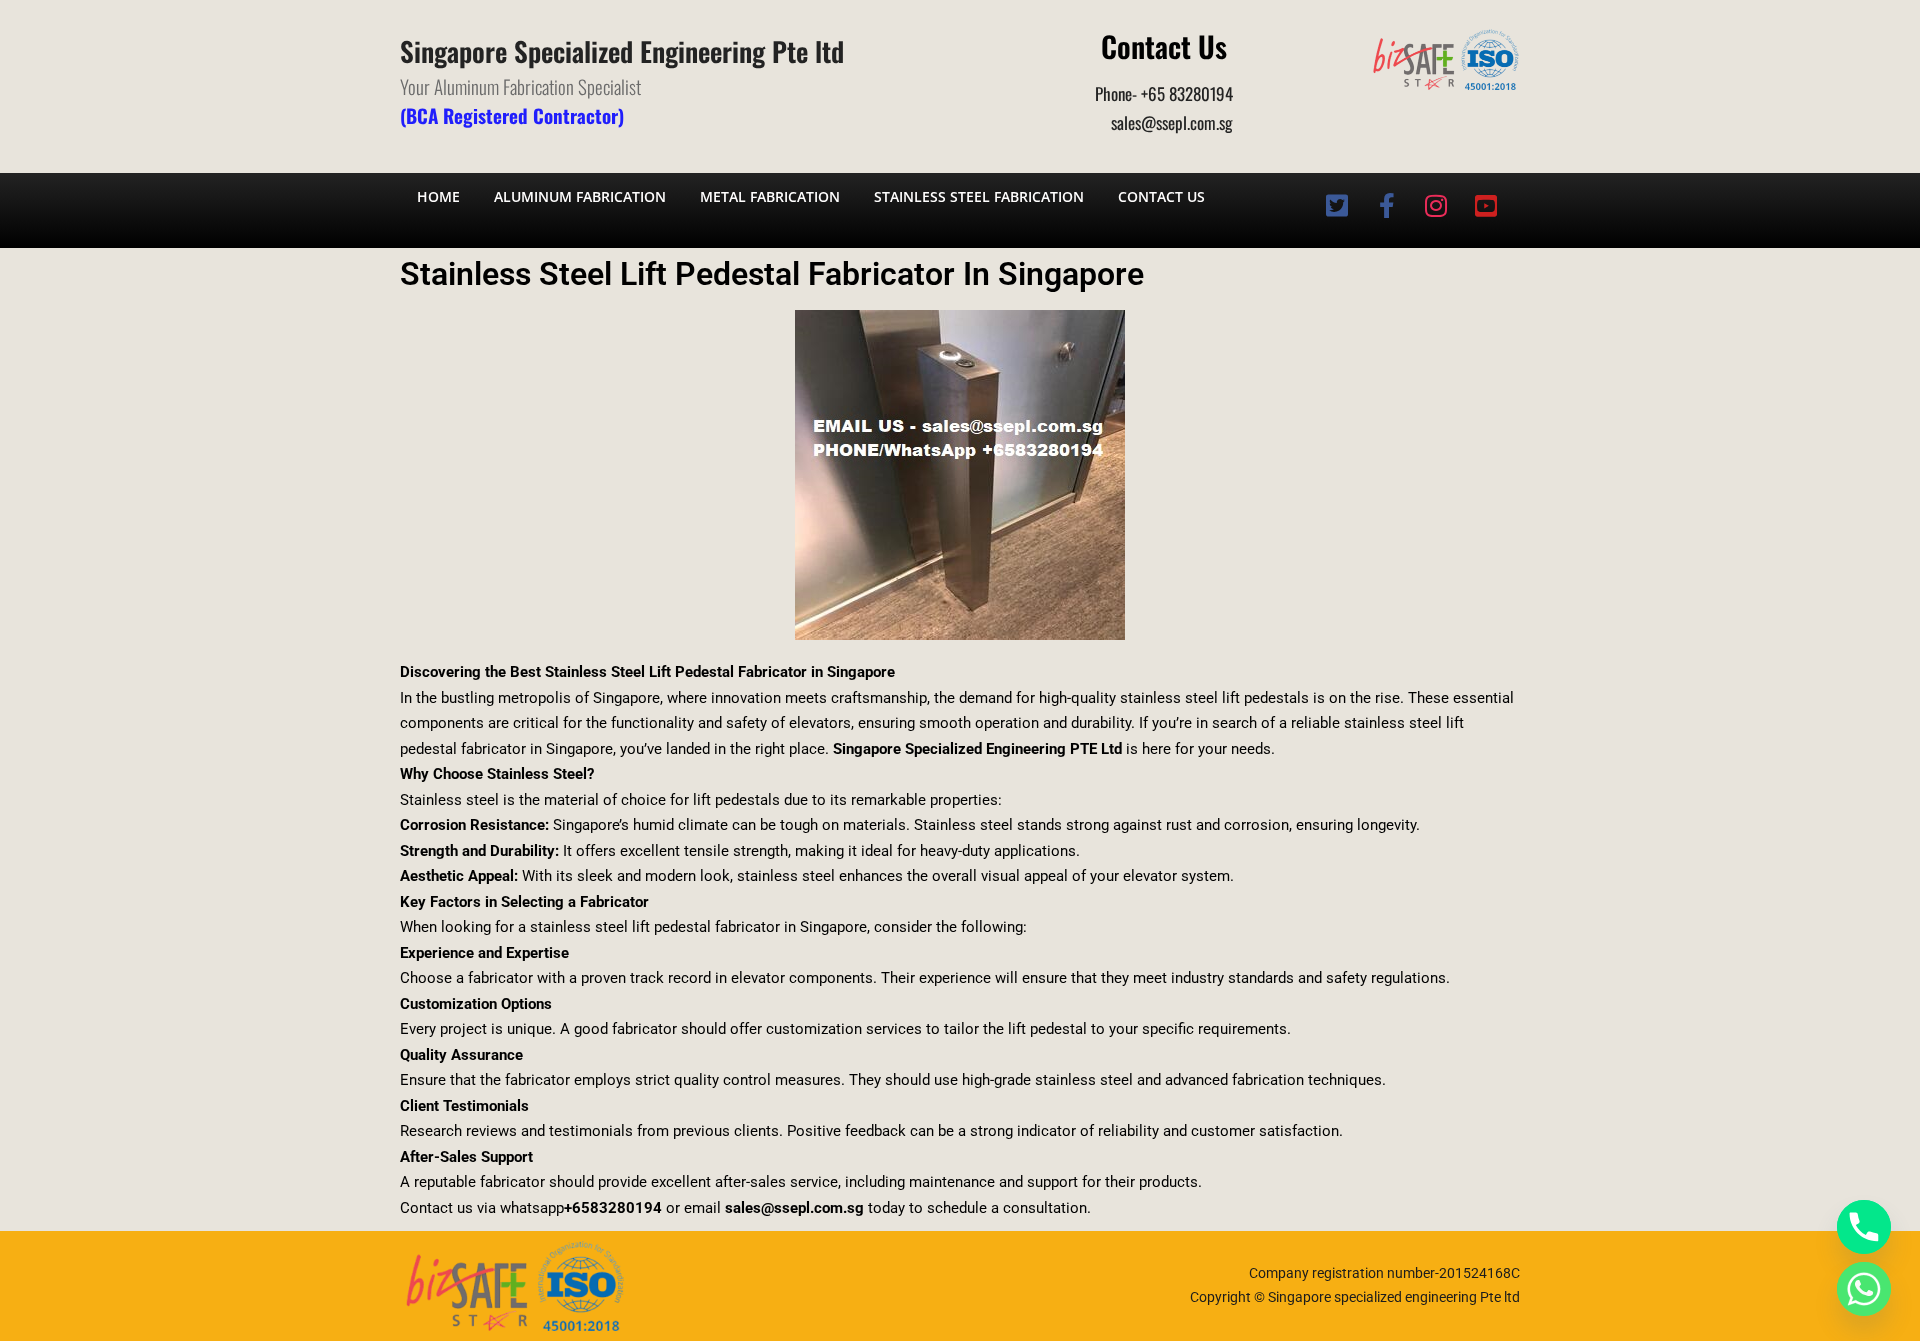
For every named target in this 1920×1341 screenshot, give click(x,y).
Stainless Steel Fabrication (979, 196)
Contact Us (1161, 196)
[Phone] (1864, 1227)
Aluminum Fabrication (580, 196)
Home (438, 196)
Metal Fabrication (770, 196)
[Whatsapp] (1864, 1289)
